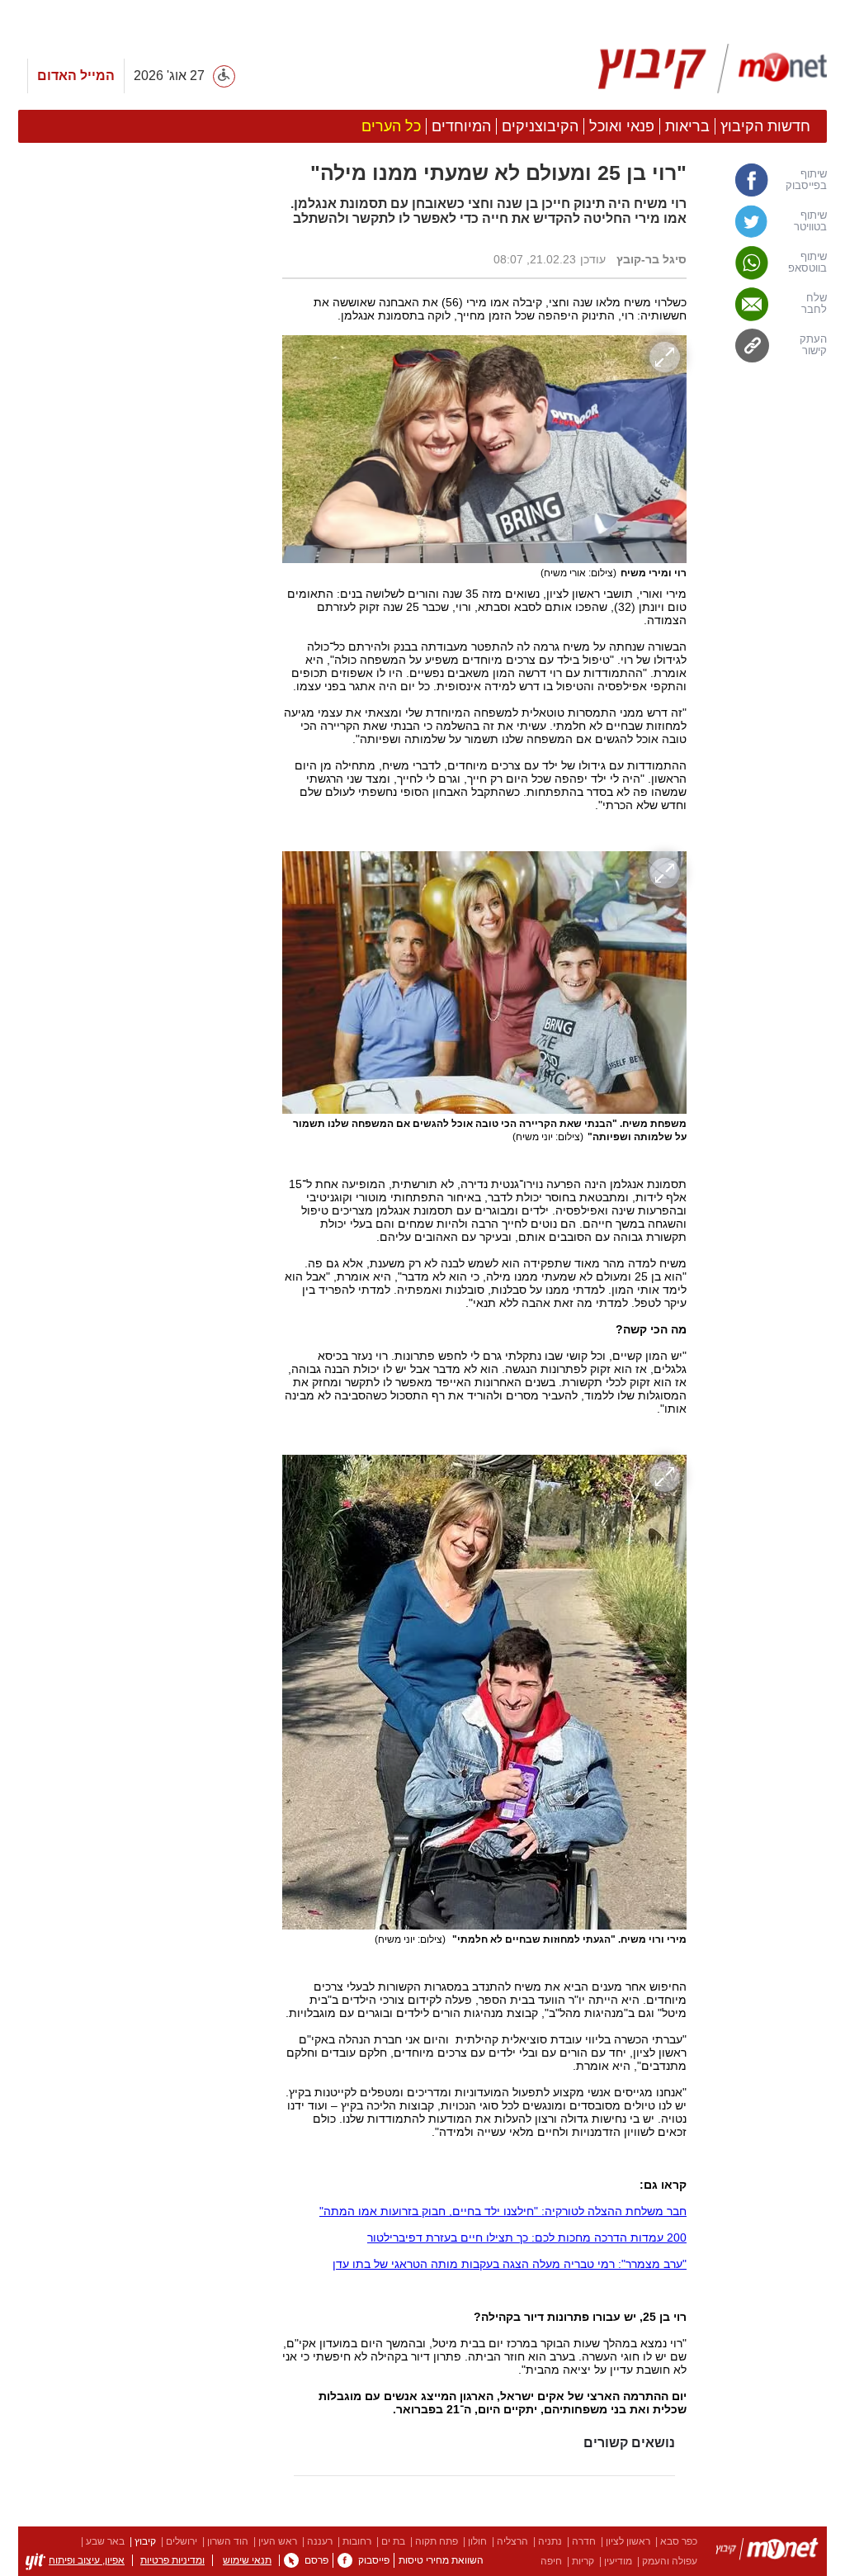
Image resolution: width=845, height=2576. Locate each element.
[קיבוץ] (767, 2552)
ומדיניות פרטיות (172, 2560)
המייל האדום (76, 76)
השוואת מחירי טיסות (441, 2560)
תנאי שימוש (247, 2560)
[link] (765, 180)
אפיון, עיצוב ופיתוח (87, 2560)
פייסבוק (374, 2560)
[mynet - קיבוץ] (713, 69)
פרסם (316, 2560)
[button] (142, 930)
